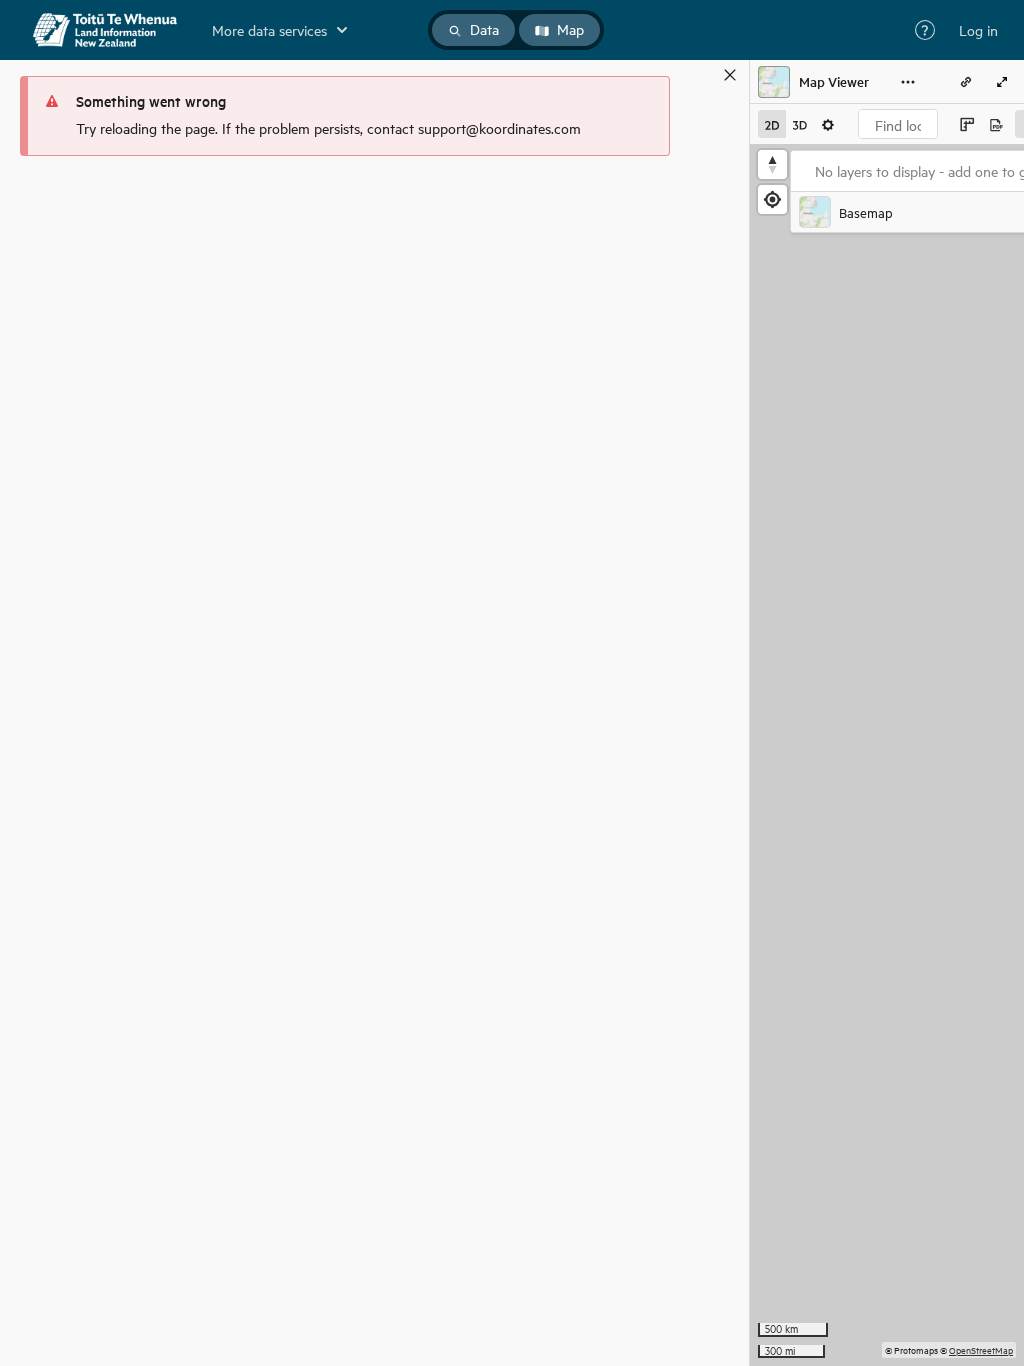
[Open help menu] (925, 30)
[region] (887, 755)
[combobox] (898, 124)
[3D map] (800, 124)
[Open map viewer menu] (908, 82)
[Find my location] (772, 199)
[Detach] (701, 75)
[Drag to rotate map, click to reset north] (772, 164)
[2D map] (772, 124)
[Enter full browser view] (1002, 82)
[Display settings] (828, 124)
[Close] (730, 75)
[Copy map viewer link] (966, 82)
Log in (978, 30)
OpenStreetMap (981, 1349)
